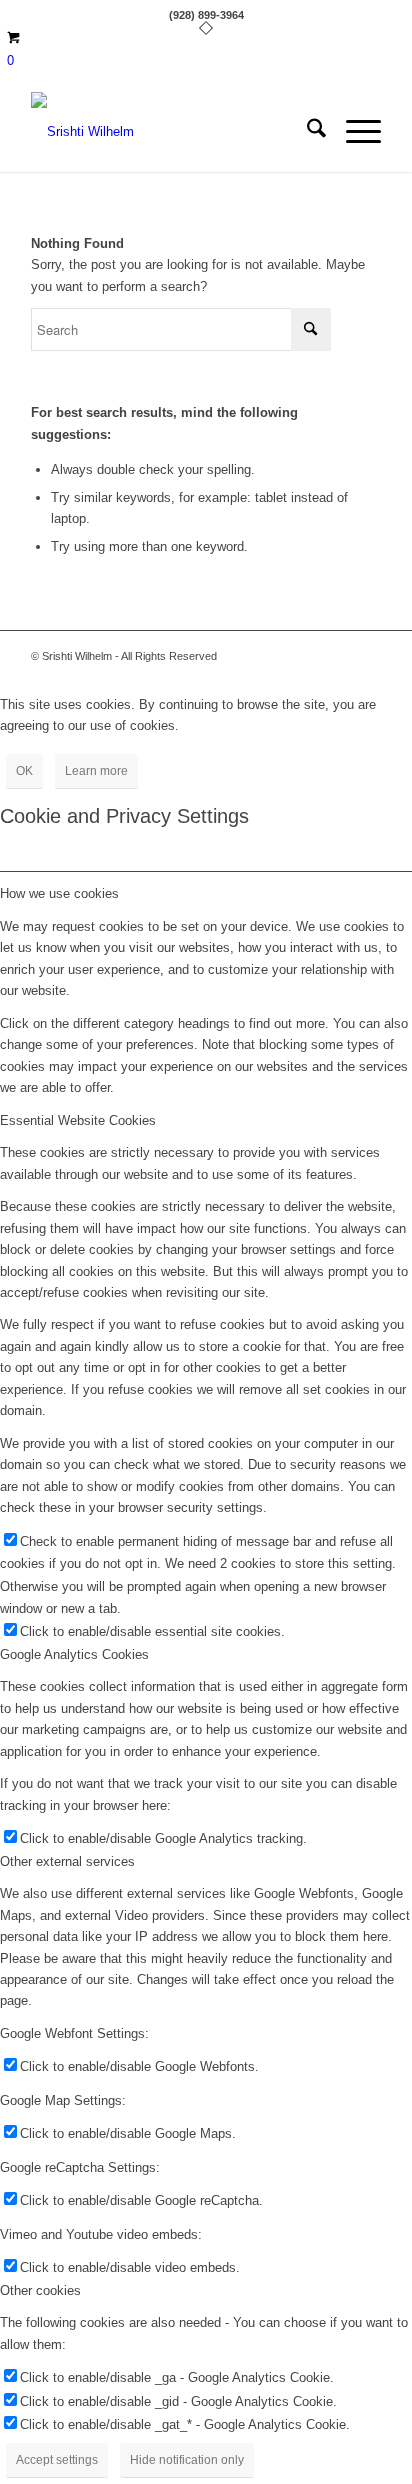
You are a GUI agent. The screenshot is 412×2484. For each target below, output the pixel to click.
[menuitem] (306, 132)
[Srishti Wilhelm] (171, 132)
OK (24, 771)
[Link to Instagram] (366, 656)
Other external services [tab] (67, 1861)
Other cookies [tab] (40, 2290)
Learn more (96, 771)
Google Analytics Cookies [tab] (74, 1654)
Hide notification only (187, 2460)
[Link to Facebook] (336, 656)
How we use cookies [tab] (59, 893)
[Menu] (353, 132)
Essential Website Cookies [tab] (78, 1120)
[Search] (306, 132)
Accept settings (57, 2460)
